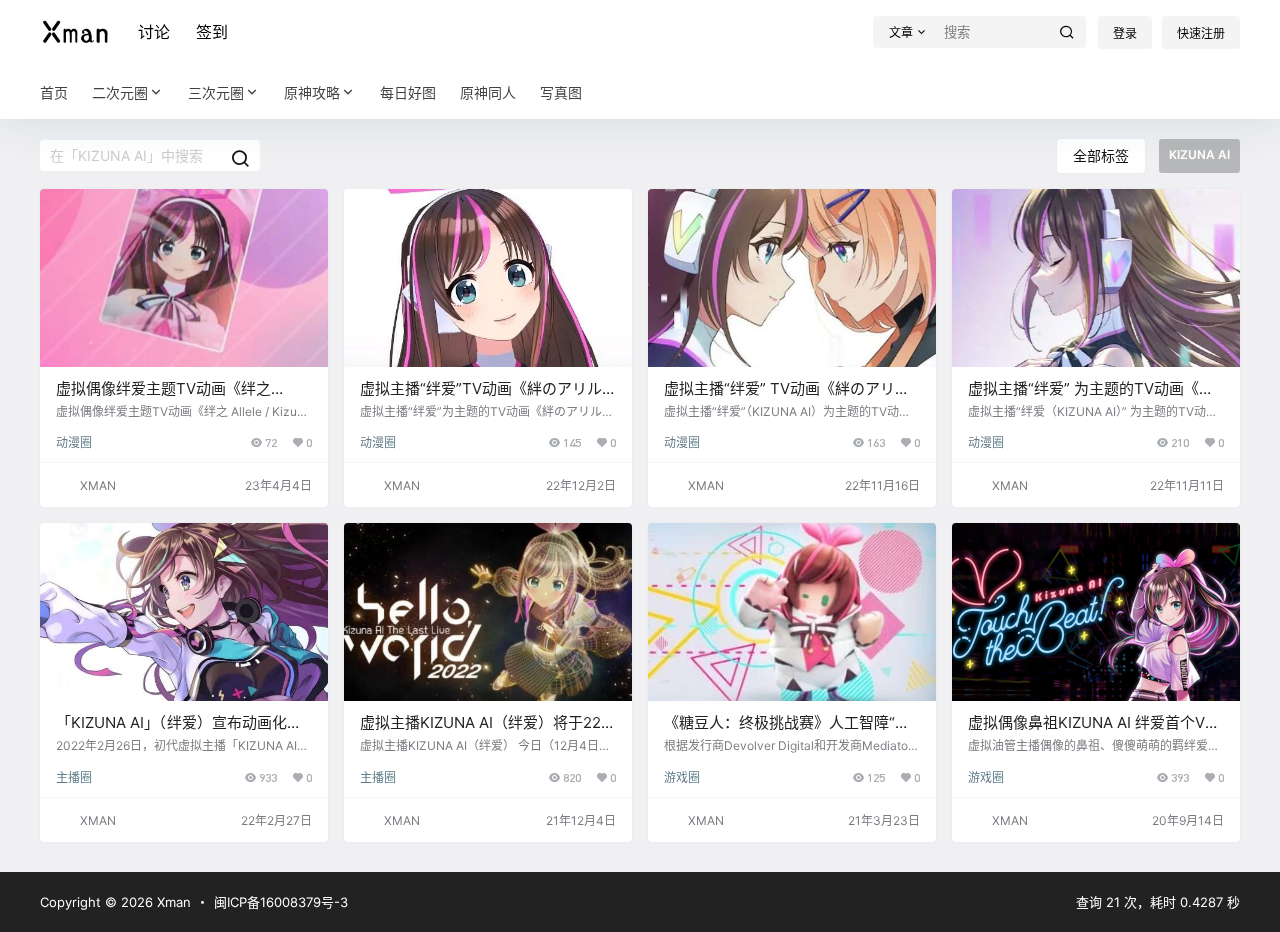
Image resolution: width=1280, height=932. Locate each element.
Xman (172, 902)
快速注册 (1201, 33)
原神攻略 (312, 92)
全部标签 (1101, 155)
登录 (1125, 33)
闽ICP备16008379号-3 (281, 902)
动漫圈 (74, 442)
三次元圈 (216, 92)
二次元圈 (120, 92)
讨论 (154, 32)
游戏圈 (682, 777)
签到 (212, 32)
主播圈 (74, 777)
